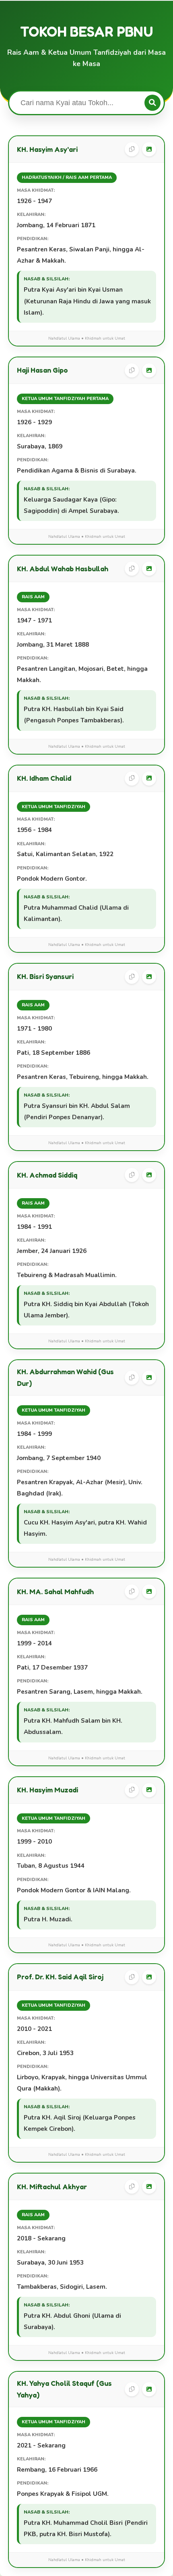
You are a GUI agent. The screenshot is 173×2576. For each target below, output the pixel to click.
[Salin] (132, 149)
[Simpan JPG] (149, 149)
